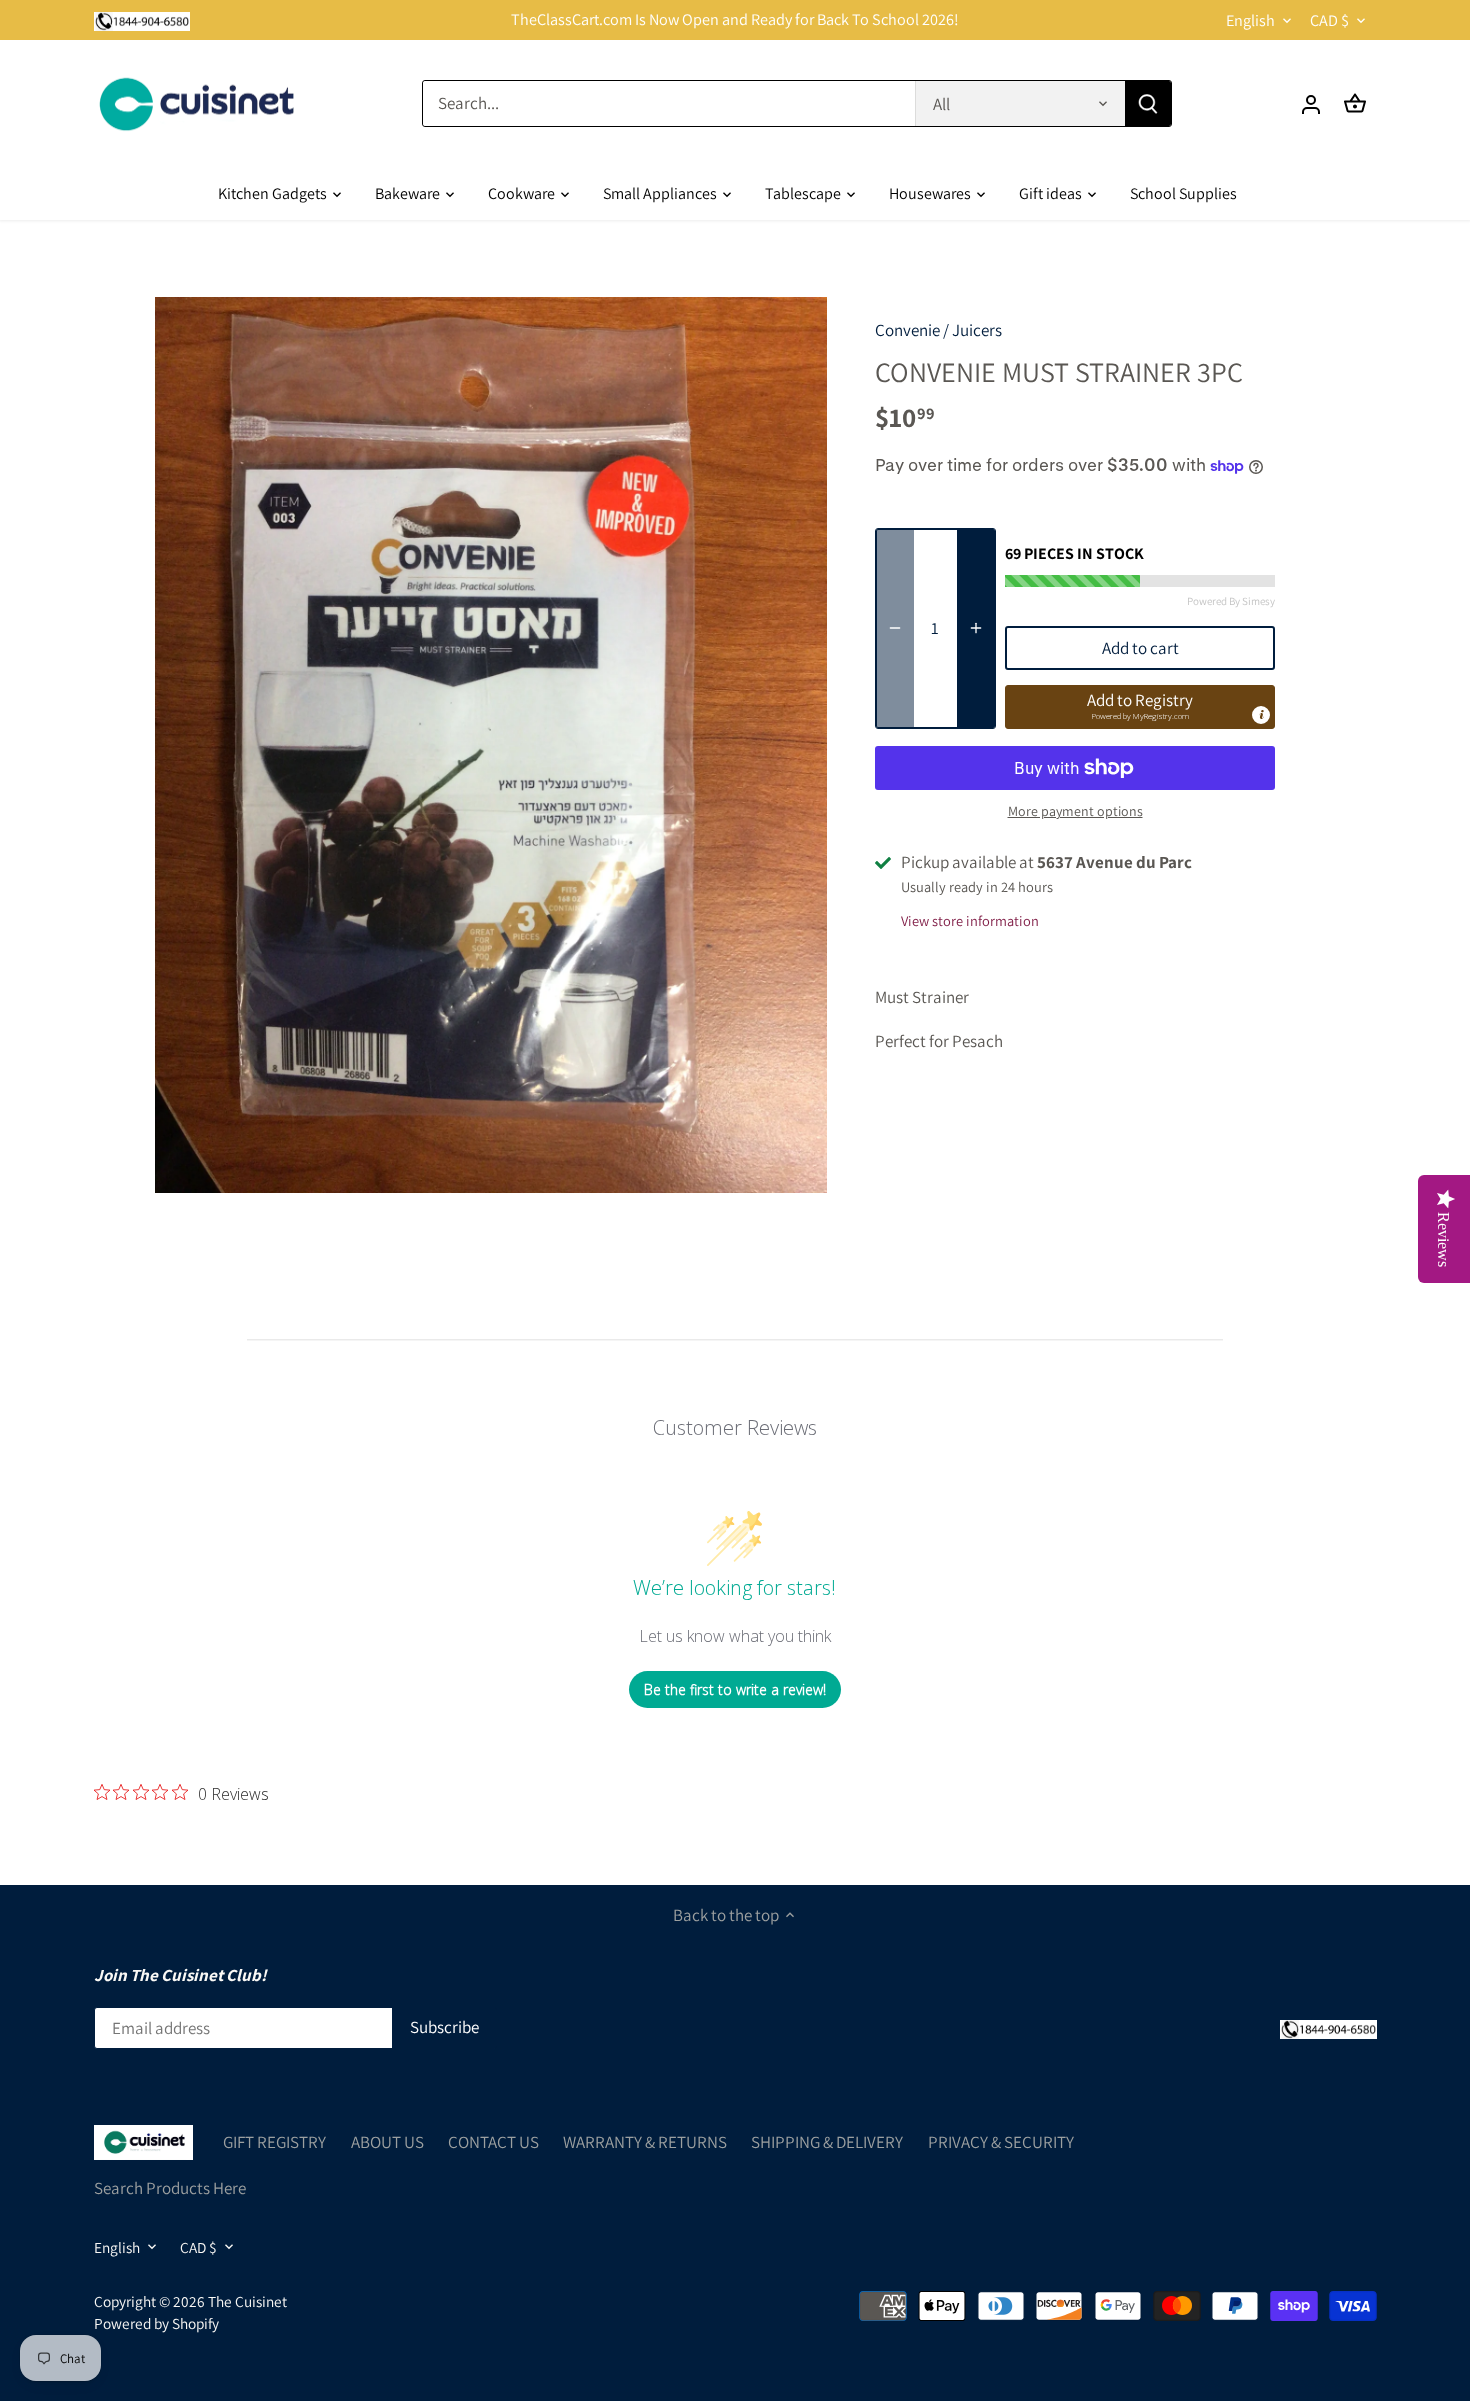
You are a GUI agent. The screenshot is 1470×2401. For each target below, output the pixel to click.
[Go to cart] (1355, 103)
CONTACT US (493, 2142)
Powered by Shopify (156, 2323)
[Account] (1311, 103)
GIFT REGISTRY (274, 2142)
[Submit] (1147, 103)
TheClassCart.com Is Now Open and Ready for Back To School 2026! (735, 19)
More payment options (1075, 811)
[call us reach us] (142, 20)
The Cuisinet (247, 2301)
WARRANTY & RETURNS (645, 2142)
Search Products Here (170, 2188)
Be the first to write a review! (735, 1689)
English (1250, 20)
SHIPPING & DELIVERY (827, 2142)
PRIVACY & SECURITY (1001, 2142)
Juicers (977, 330)
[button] (1140, 707)
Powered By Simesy (1231, 601)
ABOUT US (387, 2142)
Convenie (907, 330)
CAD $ (1329, 20)
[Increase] (976, 628)
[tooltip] (1261, 715)
